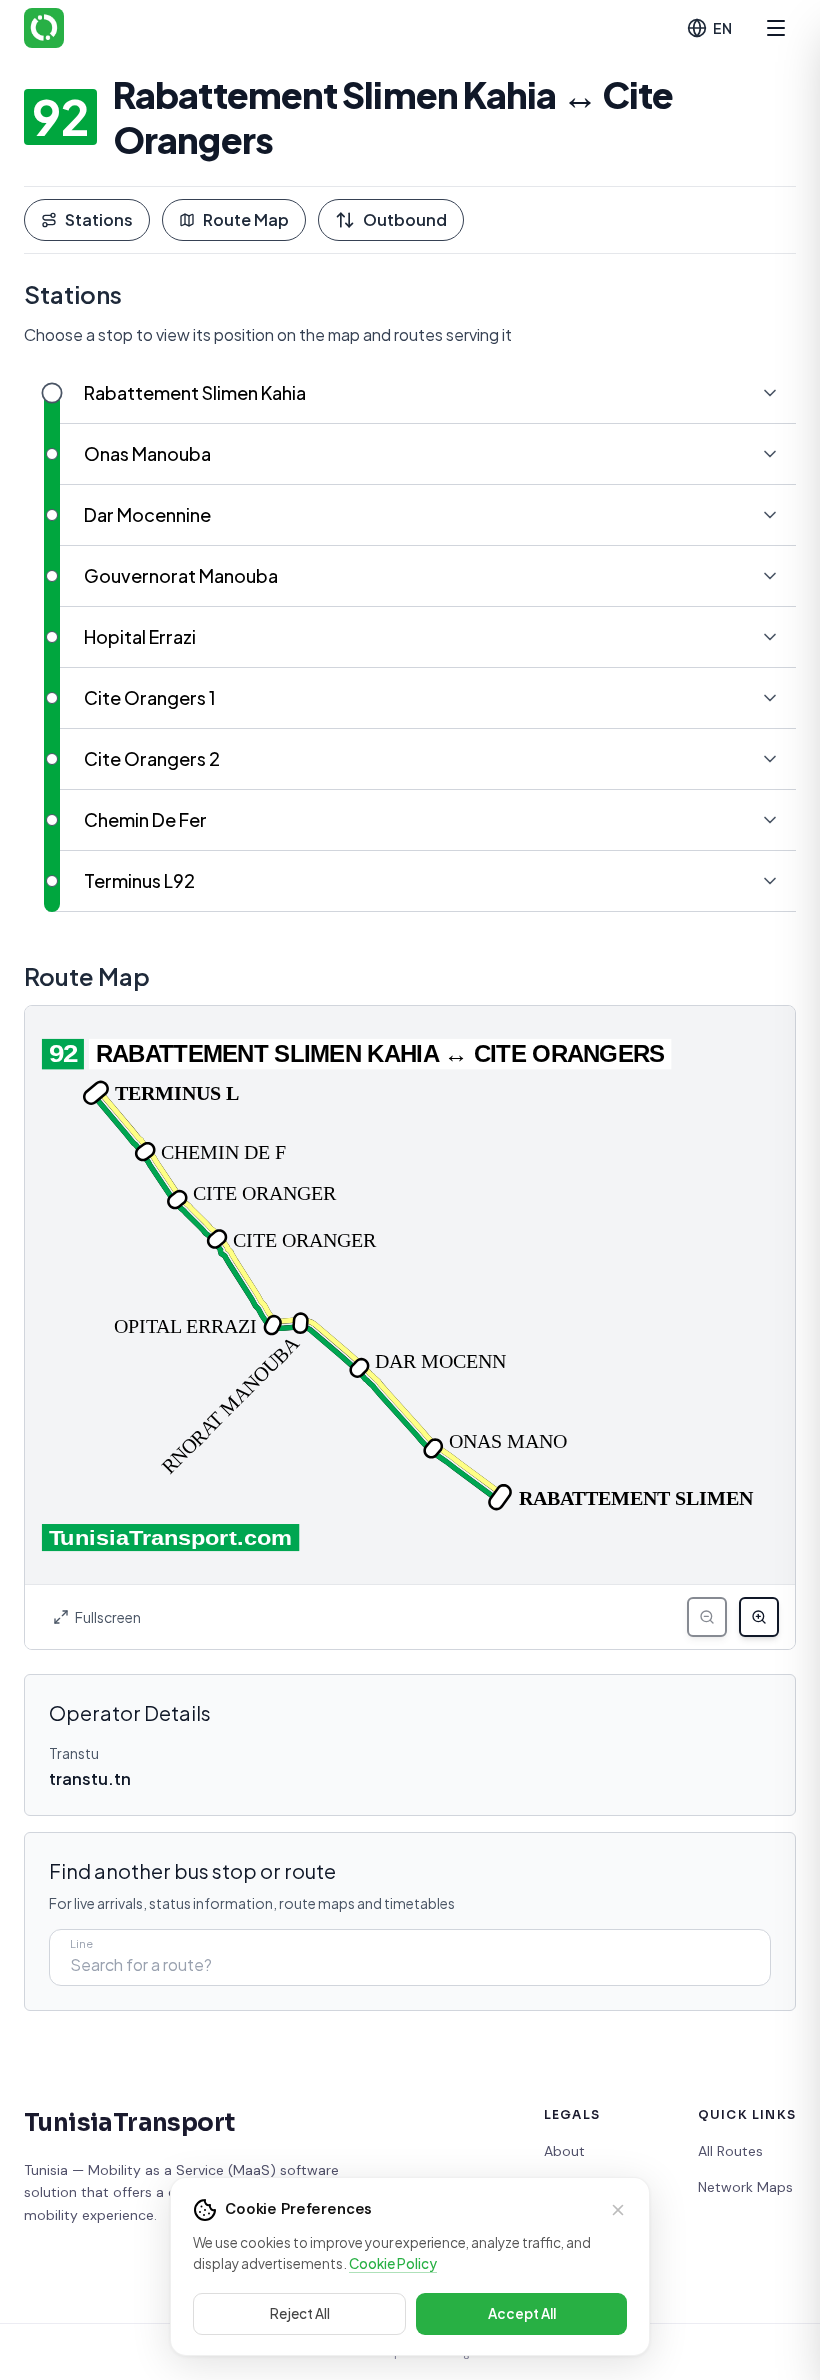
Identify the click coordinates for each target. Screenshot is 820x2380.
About (564, 2151)
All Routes (730, 2151)
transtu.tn (90, 1778)
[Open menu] (776, 28)
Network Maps (745, 2187)
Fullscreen (108, 1617)
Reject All (300, 2313)
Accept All (522, 2313)
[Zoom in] (759, 1617)
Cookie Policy (393, 2263)
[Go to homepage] (44, 28)
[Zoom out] (707, 1617)
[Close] (618, 2210)
